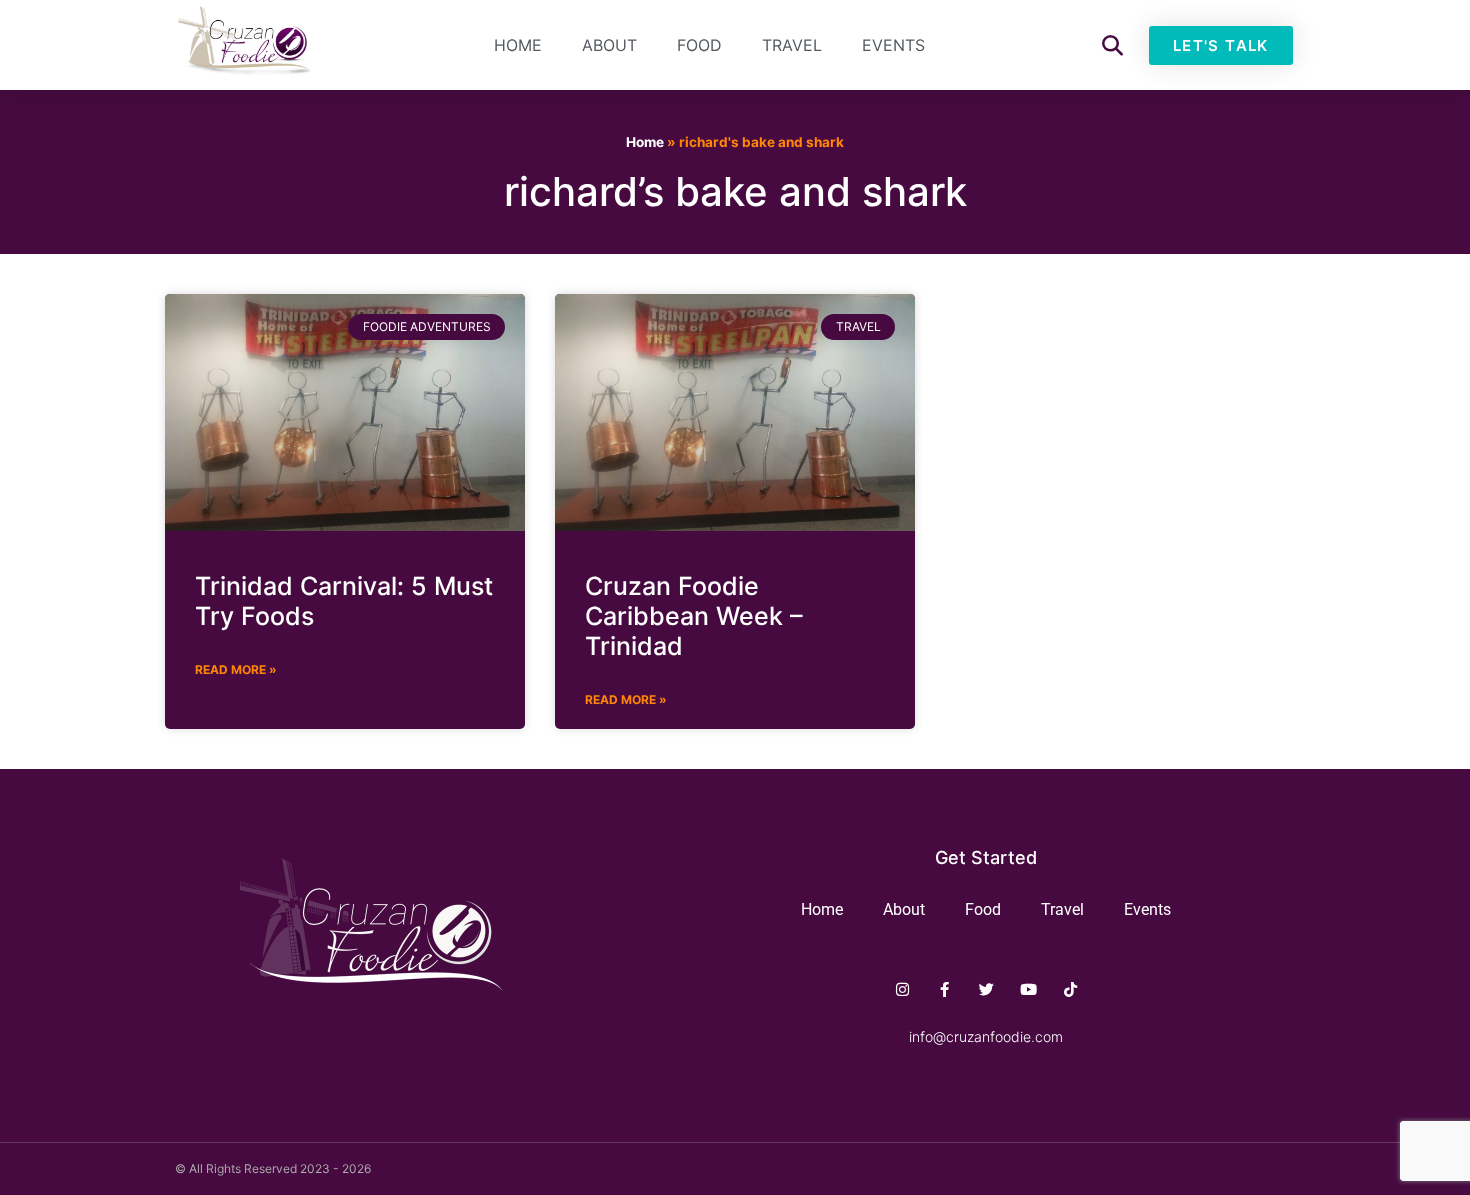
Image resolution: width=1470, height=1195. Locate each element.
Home (518, 45)
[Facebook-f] (944, 989)
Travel (792, 45)
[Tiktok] (1070, 989)
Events (893, 45)
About (609, 45)
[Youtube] (1028, 989)
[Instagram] (902, 989)
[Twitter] (986, 989)
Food (699, 45)
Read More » (236, 669)
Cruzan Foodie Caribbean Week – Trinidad (694, 616)
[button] (1112, 45)
